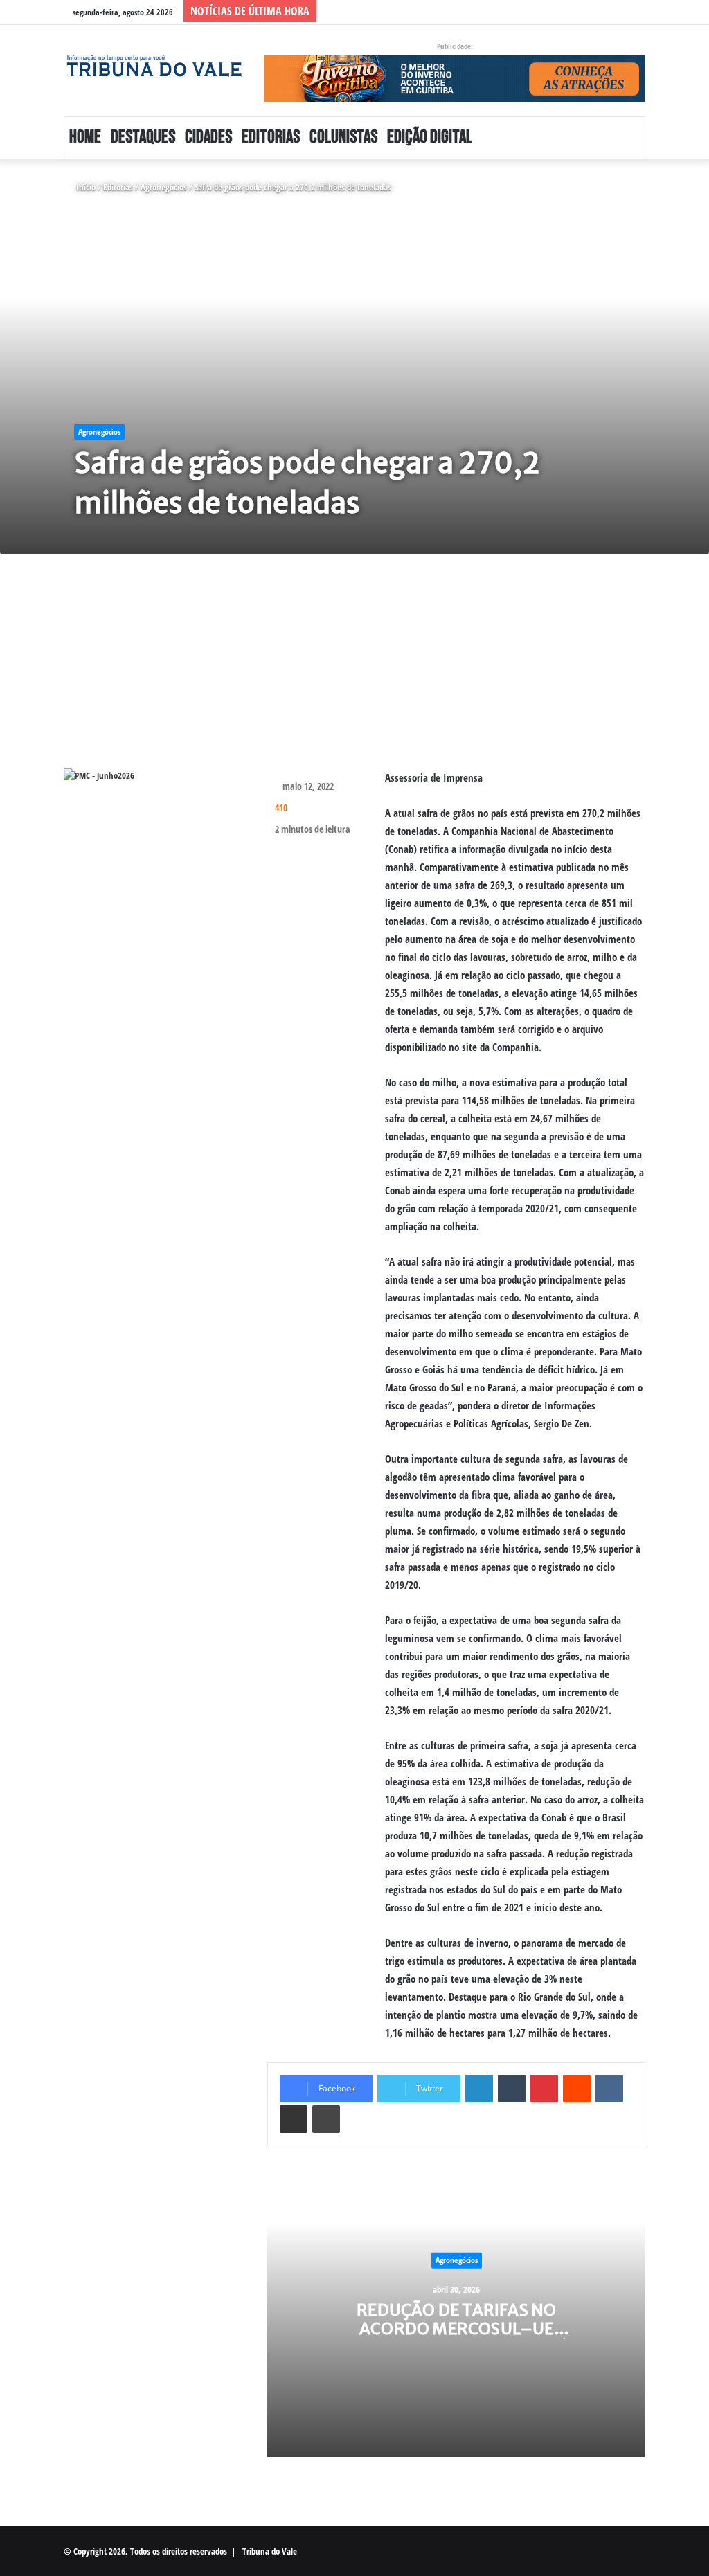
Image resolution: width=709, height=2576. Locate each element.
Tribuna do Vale (270, 2551)
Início (85, 187)
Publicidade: (455, 46)
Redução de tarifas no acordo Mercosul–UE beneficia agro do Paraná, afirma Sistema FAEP (456, 2338)
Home (85, 137)
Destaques (143, 137)
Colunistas (343, 137)
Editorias (271, 137)
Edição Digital (430, 137)
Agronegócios (164, 187)
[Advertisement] (354, 672)
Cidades (208, 137)
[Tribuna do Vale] (154, 66)
